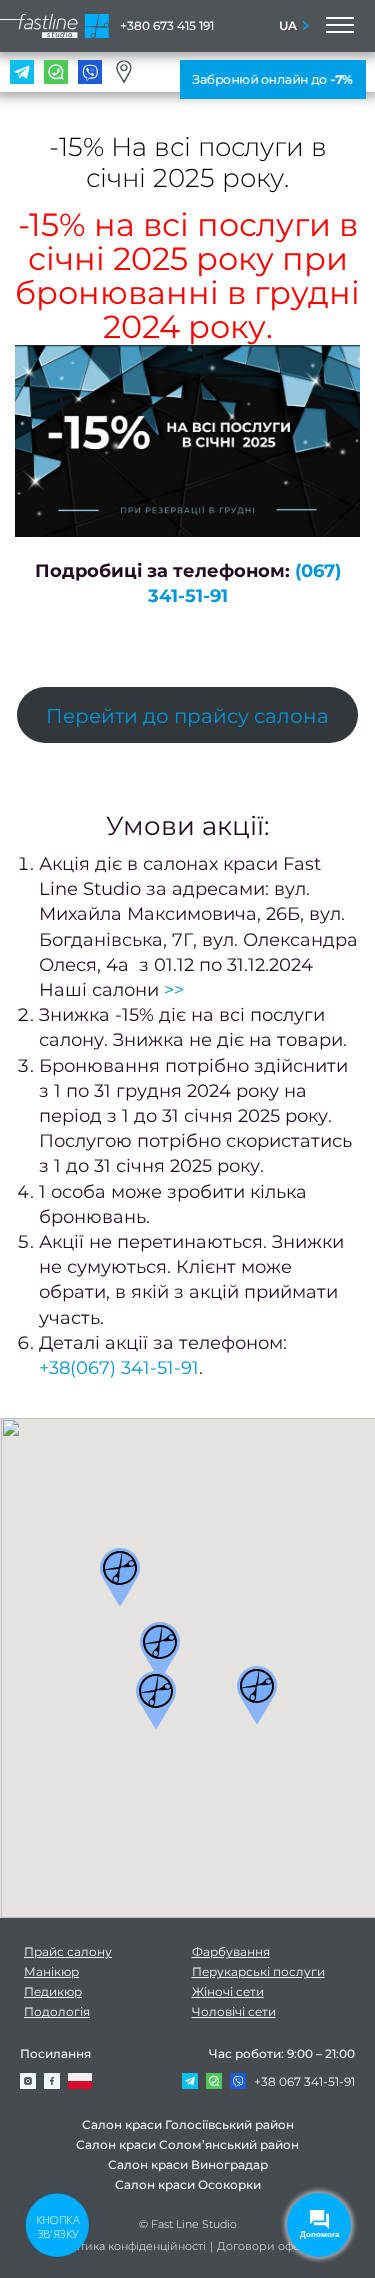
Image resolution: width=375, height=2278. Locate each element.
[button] (120, 1577)
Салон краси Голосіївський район (188, 2124)
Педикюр (53, 1991)
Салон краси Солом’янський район (187, 2144)
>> (174, 990)
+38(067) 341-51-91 (119, 1368)
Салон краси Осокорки (188, 2184)
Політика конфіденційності (130, 2246)
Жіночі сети (228, 1991)
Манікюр (51, 1971)
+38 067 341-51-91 (304, 2081)
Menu (338, 26)
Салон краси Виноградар (188, 2164)
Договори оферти (269, 2246)
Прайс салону (68, 1951)
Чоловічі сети (234, 2011)
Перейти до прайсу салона (187, 715)
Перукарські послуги (258, 1971)
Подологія (57, 2011)
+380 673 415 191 (167, 25)
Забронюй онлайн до (272, 79)
